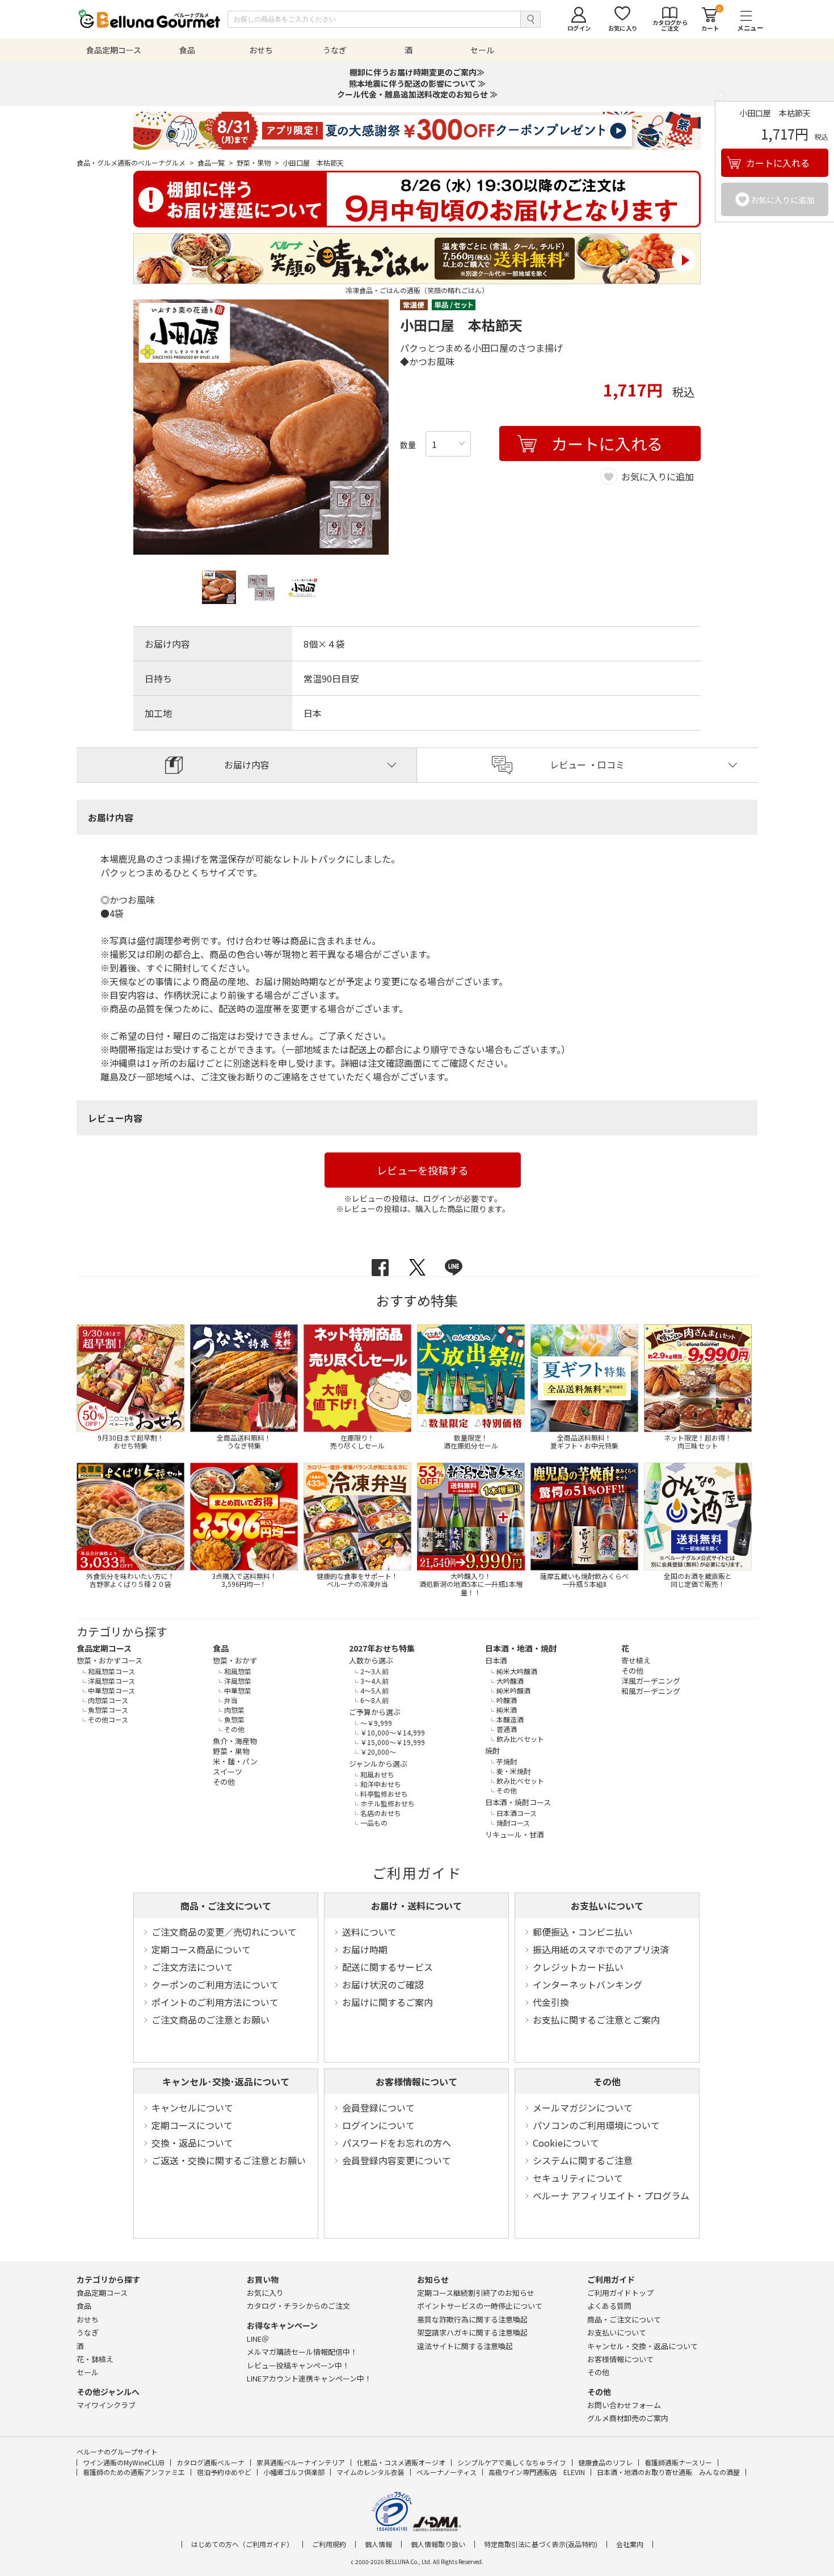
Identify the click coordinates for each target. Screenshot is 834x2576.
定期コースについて (192, 2125)
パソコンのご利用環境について (596, 2125)
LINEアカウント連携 (309, 2378)
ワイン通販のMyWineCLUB (124, 2462)
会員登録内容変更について (397, 2160)
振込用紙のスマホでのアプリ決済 (601, 1949)
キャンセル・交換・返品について (643, 2346)
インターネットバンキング (587, 1984)
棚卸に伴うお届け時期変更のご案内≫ (417, 72)
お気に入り (265, 2293)
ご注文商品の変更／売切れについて (224, 1932)
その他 (607, 2081)
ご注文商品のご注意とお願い (210, 2020)
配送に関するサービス (387, 1967)
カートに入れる (778, 163)
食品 (221, 1648)
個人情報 (378, 2544)
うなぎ (88, 2332)
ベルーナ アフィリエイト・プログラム (611, 2195)
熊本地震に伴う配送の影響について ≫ (417, 83)
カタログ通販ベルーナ (210, 2462)
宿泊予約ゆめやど (224, 2472)
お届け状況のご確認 (383, 1984)
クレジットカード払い (578, 1967)
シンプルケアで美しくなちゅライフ (512, 2462)
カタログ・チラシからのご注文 (298, 2306)
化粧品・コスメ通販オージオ (401, 2462)
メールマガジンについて (583, 2108)
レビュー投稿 (298, 2365)
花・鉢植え (95, 2359)
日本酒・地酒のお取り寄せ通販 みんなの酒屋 (668, 2472)
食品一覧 (215, 163)
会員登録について (378, 2108)
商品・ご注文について (226, 1906)
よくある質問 (609, 2306)
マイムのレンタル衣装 (370, 2472)
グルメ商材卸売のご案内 (628, 2418)
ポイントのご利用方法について (215, 2002)
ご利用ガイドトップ (620, 2293)
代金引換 (551, 2002)
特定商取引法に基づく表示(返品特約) (541, 2544)
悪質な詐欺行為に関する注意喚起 (472, 2319)
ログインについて (378, 2125)
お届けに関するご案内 (387, 2002)
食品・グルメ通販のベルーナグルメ (135, 163)
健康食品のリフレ (605, 2462)
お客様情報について (416, 2081)
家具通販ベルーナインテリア (301, 2462)
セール (88, 2372)
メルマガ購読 (302, 2352)
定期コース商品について (201, 1949)
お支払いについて (607, 1906)
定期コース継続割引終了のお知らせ (476, 2293)
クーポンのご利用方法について (215, 1984)
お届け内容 (247, 765)
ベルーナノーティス (447, 2472)
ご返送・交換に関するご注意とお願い (229, 2160)
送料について (369, 1932)
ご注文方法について (192, 1967)
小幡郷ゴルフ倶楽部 (294, 2472)
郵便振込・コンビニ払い (583, 1932)
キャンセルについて (192, 2108)
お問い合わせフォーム (624, 2405)
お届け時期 (365, 1949)
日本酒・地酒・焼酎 (521, 1648)
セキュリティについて (578, 2178)
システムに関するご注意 (583, 2160)
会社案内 (630, 2544)
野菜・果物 (258, 163)
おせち (88, 2319)
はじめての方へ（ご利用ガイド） (242, 2544)
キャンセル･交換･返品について (226, 2081)
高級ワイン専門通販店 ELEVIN (537, 2472)
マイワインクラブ (106, 2405)
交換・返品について (192, 2143)
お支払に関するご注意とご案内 (596, 2020)
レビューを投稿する (423, 1170)
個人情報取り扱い (438, 2544)
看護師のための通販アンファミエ (134, 2472)
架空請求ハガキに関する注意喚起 (472, 2332)
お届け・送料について (416, 1906)
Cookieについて (566, 2143)
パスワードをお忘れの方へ (397, 2143)
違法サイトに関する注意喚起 (465, 2346)
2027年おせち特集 (382, 1648)
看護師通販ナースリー (678, 2462)
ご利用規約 (329, 2544)
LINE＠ (258, 2339)
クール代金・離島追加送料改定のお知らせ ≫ (417, 94)
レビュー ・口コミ (587, 765)
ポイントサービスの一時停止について (480, 2306)
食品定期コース (104, 1648)
